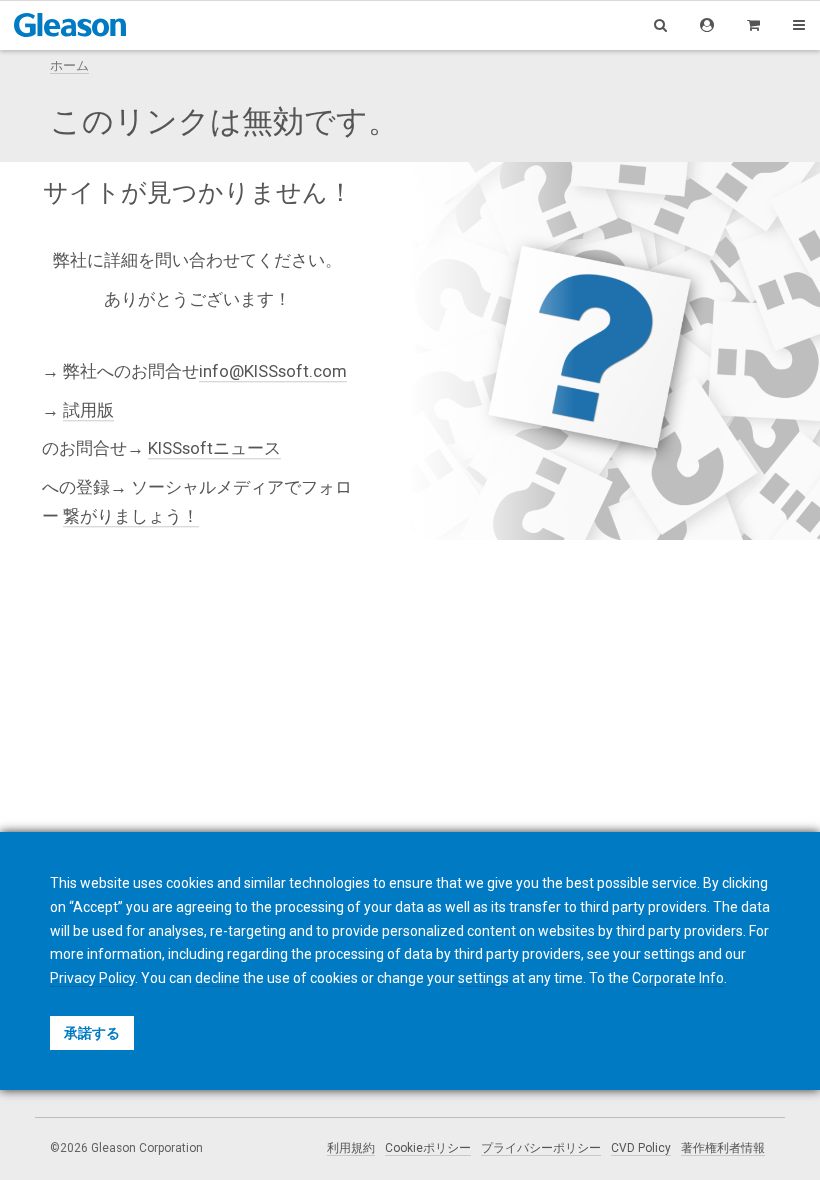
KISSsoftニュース (214, 449)
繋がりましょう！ (131, 516)
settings (483, 978)
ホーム (69, 65)
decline (217, 978)
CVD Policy (641, 1148)
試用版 (88, 410)
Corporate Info (678, 978)
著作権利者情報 (723, 1148)
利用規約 (351, 1148)
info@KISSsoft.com (273, 372)
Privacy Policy (92, 978)
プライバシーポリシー (541, 1148)
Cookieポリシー (428, 1148)
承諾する (92, 1033)
